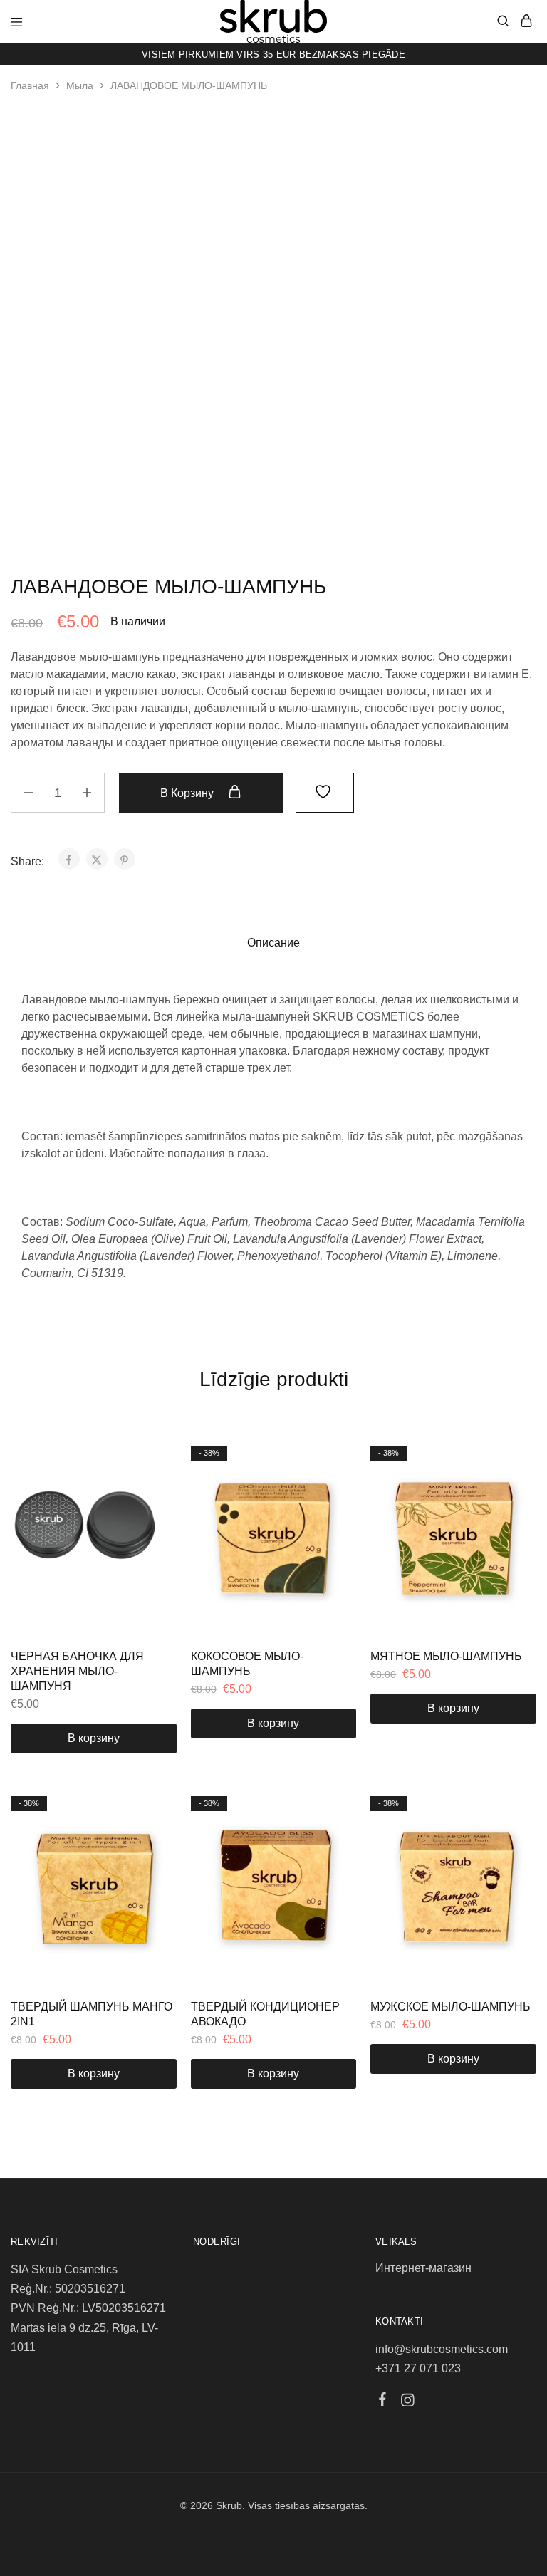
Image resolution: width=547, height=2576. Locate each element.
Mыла (80, 85)
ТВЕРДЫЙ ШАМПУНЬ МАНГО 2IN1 (92, 2014)
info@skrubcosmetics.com (442, 2349)
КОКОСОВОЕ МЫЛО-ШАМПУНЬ (247, 1664)
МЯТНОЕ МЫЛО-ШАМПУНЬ (446, 1656)
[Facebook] (382, 2402)
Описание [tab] (273, 943)
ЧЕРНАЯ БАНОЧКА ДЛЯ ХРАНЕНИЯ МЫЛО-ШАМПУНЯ (77, 1672)
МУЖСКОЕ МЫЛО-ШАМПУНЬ (450, 2007)
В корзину (188, 793)
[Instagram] (407, 2402)
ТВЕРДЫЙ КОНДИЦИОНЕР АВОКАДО (265, 2014)
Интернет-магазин (423, 2268)
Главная (30, 85)
